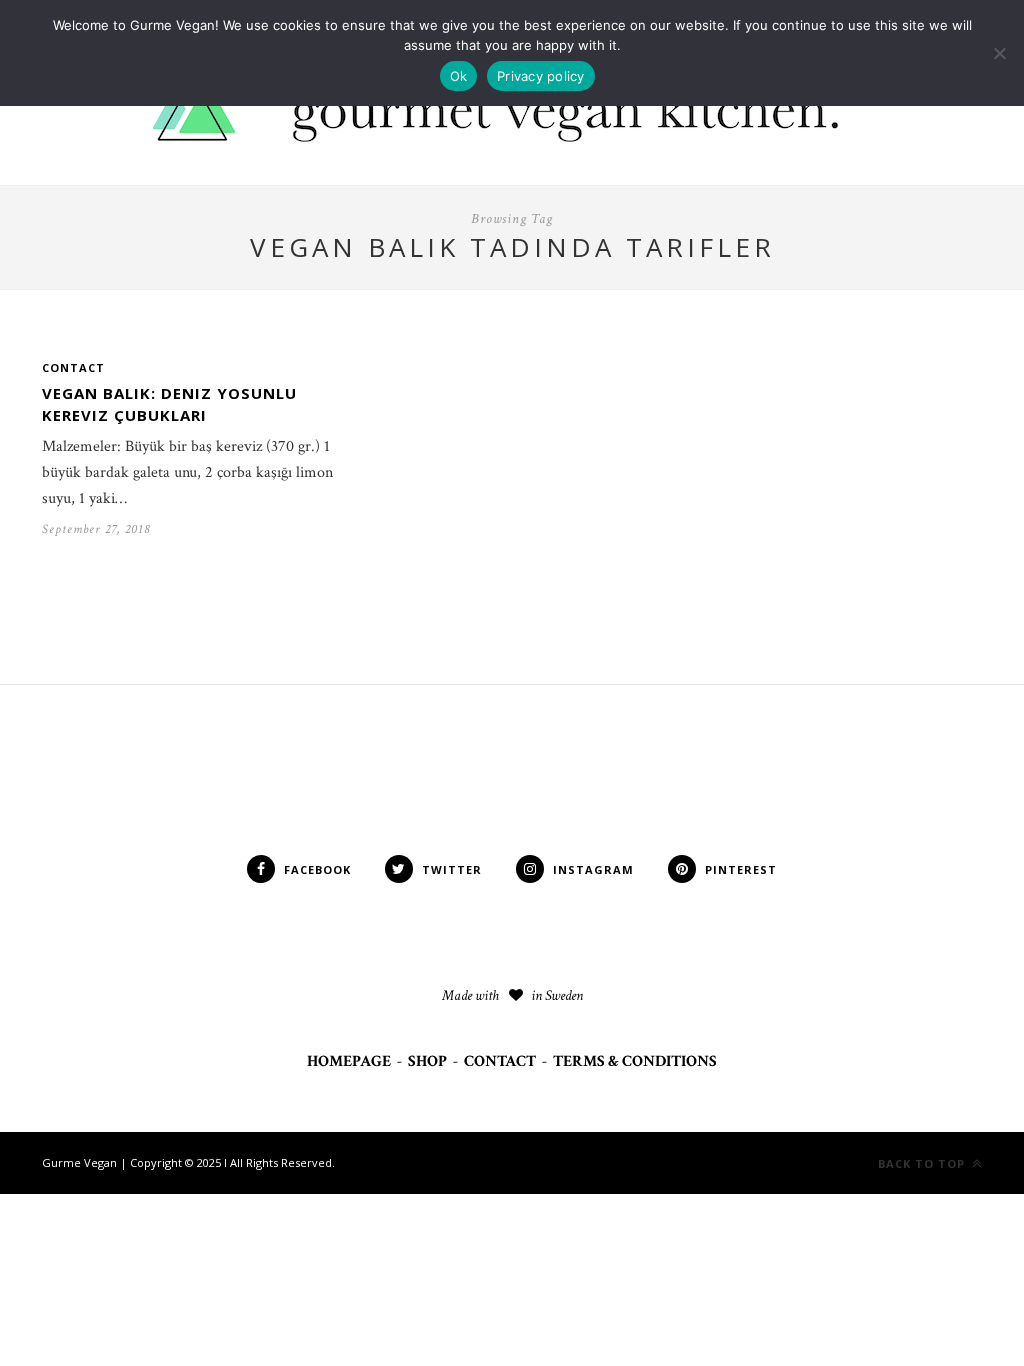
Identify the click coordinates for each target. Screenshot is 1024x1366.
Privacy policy (541, 76)
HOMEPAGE (349, 1061)
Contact (73, 367)
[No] (999, 53)
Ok (459, 76)
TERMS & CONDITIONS (635, 1061)
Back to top (923, 1163)
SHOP (427, 1061)
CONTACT (500, 1061)
